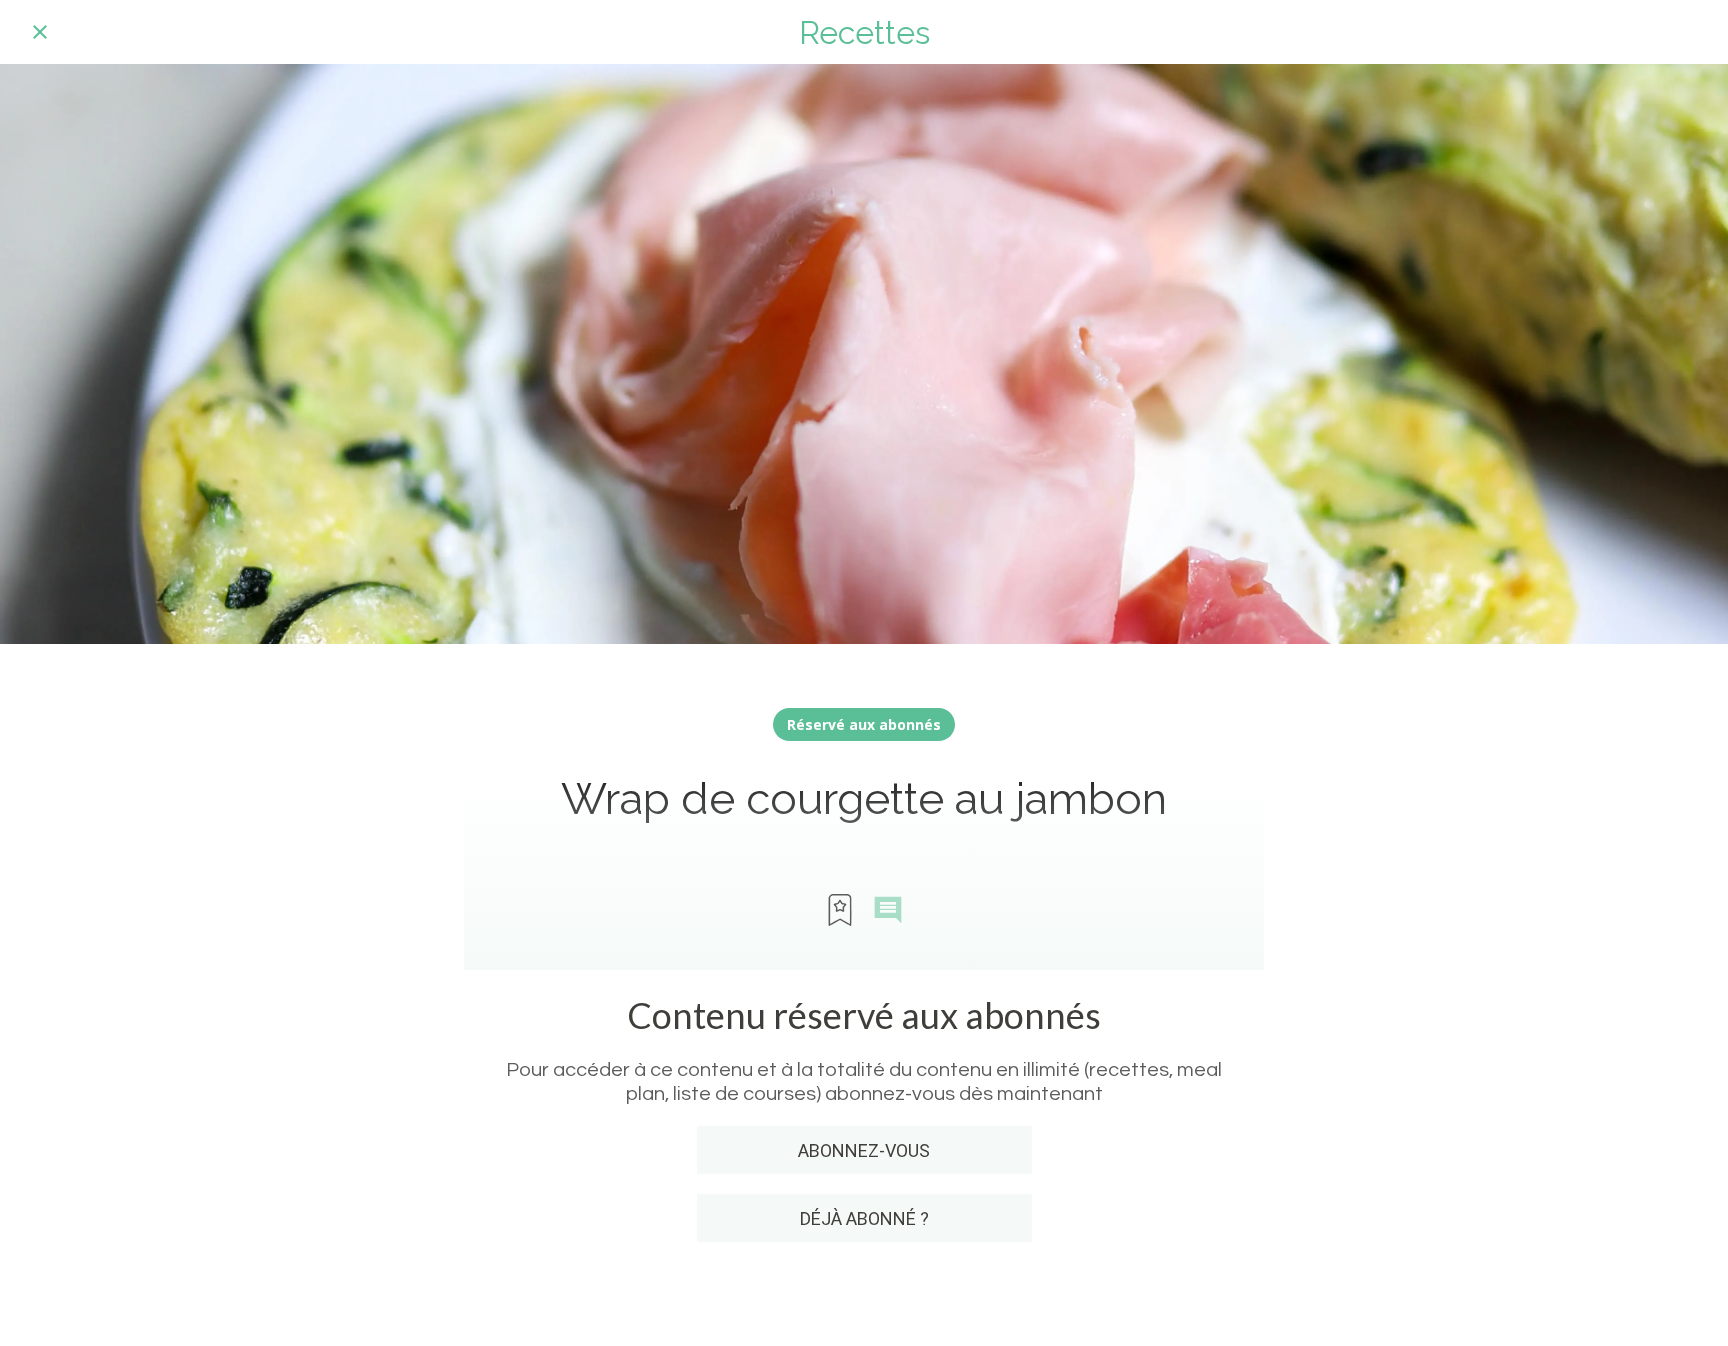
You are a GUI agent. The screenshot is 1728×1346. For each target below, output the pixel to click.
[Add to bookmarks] (840, 910)
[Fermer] (40, 32)
